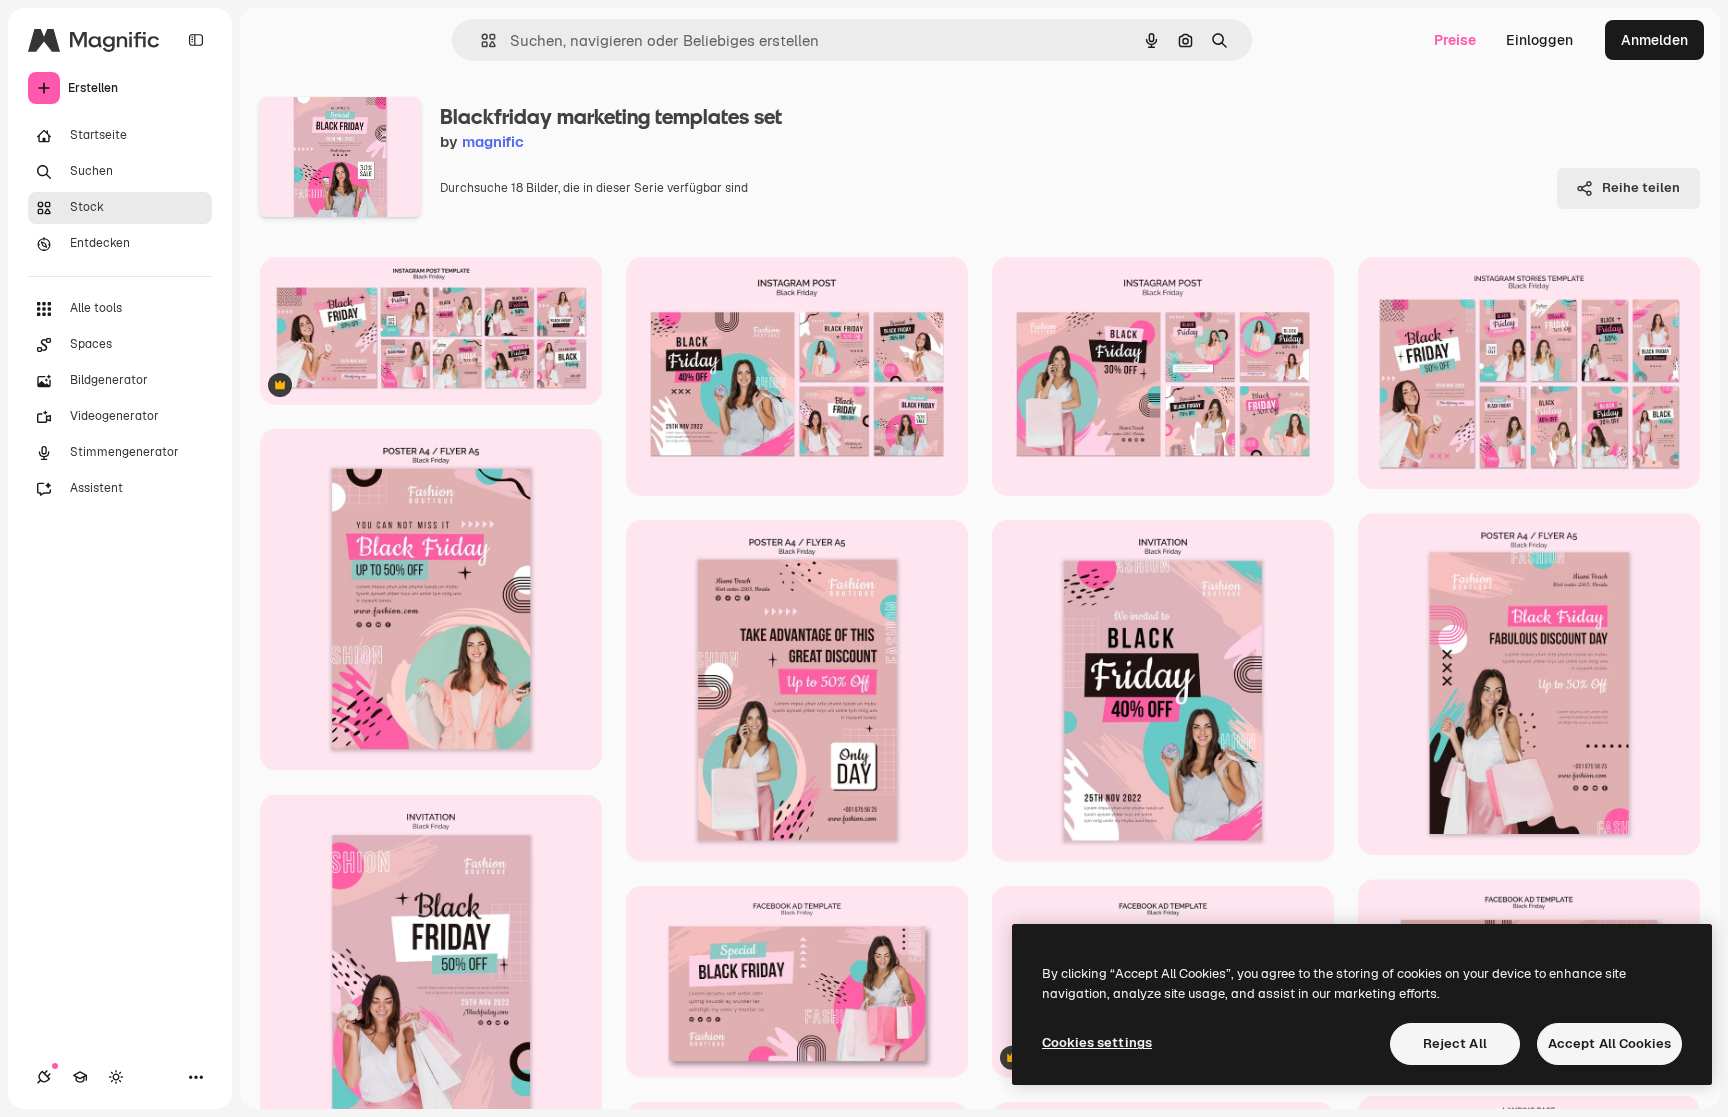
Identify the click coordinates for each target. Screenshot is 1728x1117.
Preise (1455, 40)
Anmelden (1654, 40)
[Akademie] (80, 1077)
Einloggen (1539, 40)
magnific (493, 141)
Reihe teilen (1641, 187)
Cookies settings (1097, 1042)
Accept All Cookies (1609, 1043)
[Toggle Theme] (116, 1077)
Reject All (1455, 1043)
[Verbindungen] (44, 1077)
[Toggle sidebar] (196, 40)
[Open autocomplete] (480, 40)
